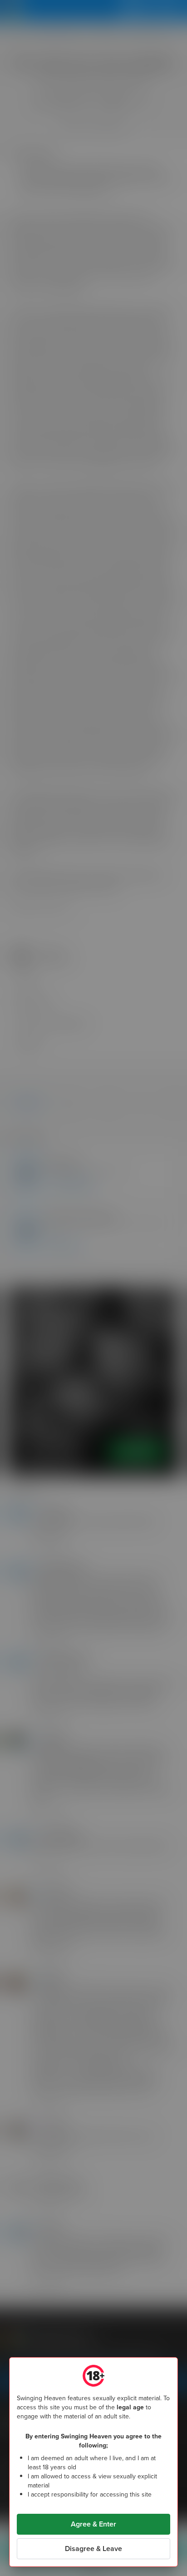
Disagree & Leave (93, 2549)
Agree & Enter (93, 2524)
